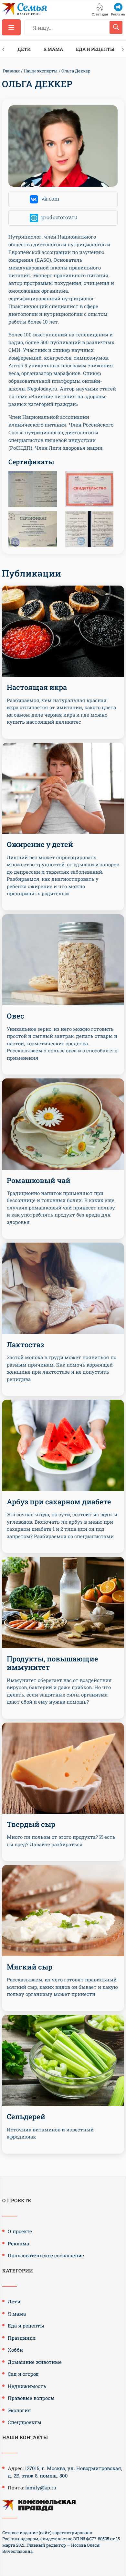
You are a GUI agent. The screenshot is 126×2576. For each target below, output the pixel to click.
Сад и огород (23, 2374)
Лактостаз (25, 1344)
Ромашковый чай (39, 1180)
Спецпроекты (25, 2422)
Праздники (22, 2338)
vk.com (50, 198)
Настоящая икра (37, 687)
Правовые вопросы (31, 2398)
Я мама (53, 49)
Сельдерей (26, 2116)
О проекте (20, 2231)
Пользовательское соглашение (46, 2255)
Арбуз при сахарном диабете (59, 1502)
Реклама (18, 2243)
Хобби (15, 2350)
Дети (24, 49)
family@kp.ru (41, 2487)
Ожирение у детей (40, 844)
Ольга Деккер (76, 71)
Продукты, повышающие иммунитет (52, 1663)
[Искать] (116, 27)
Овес (16, 1016)
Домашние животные (35, 2362)
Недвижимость (27, 2386)
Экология (19, 2410)
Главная (11, 71)
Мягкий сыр (30, 1967)
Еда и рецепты (95, 49)
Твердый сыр (31, 1824)
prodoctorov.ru (59, 217)
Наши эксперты (41, 71)
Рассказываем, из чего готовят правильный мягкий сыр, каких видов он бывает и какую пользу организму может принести (62, 1987)
